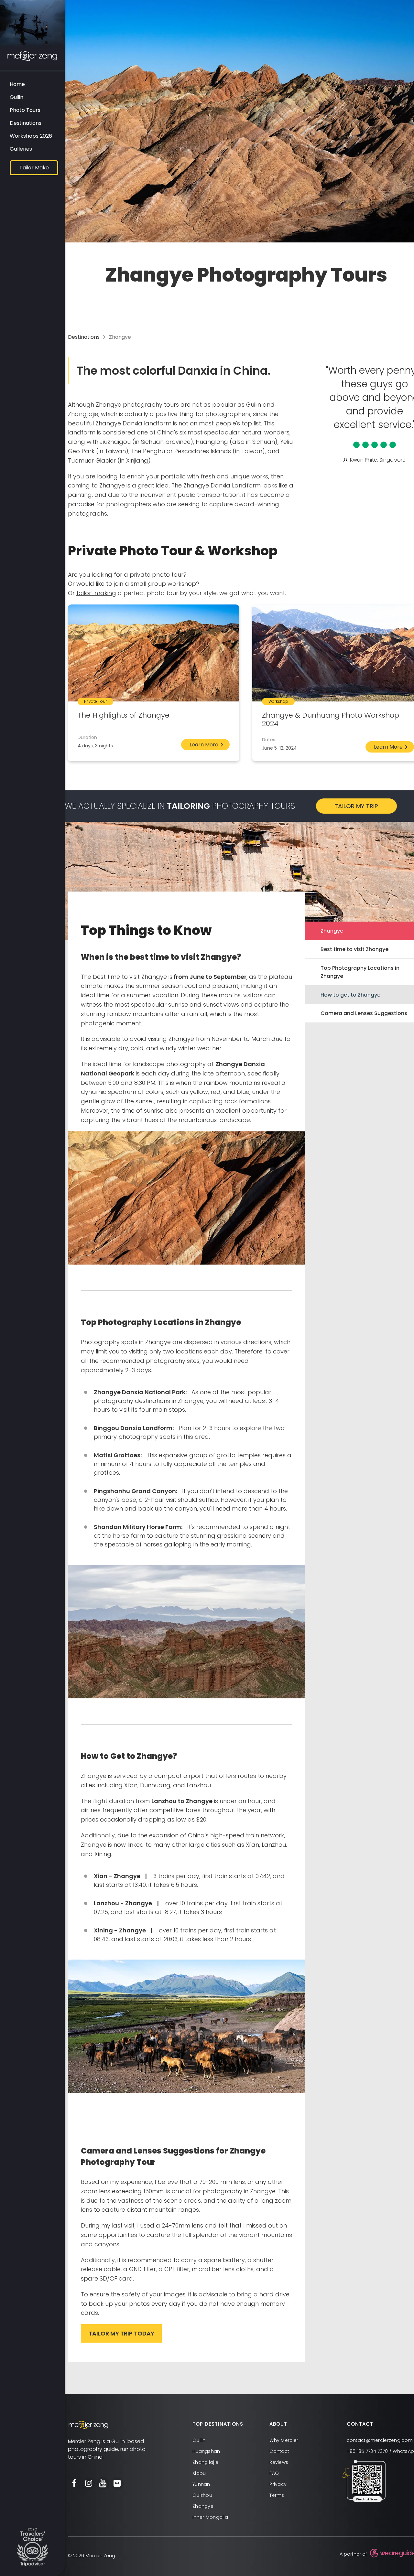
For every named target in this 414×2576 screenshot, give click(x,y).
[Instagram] (89, 2484)
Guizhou (202, 2495)
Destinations (26, 123)
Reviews (279, 2462)
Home (17, 84)
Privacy (278, 2484)
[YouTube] (103, 2484)
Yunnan (201, 2484)
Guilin (16, 97)
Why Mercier (284, 2440)
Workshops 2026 (31, 136)
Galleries (21, 149)
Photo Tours (25, 110)
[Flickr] (117, 2484)
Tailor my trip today (121, 2333)
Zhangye (203, 2506)
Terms (277, 2495)
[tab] (231, 2424)
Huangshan (206, 2451)
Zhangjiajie (205, 2462)
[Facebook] (74, 2484)
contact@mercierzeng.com (380, 2440)
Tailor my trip (356, 806)
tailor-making (96, 593)
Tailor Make (34, 168)
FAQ (274, 2473)
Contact (279, 2451)
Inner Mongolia (210, 2517)
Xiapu (199, 2473)
